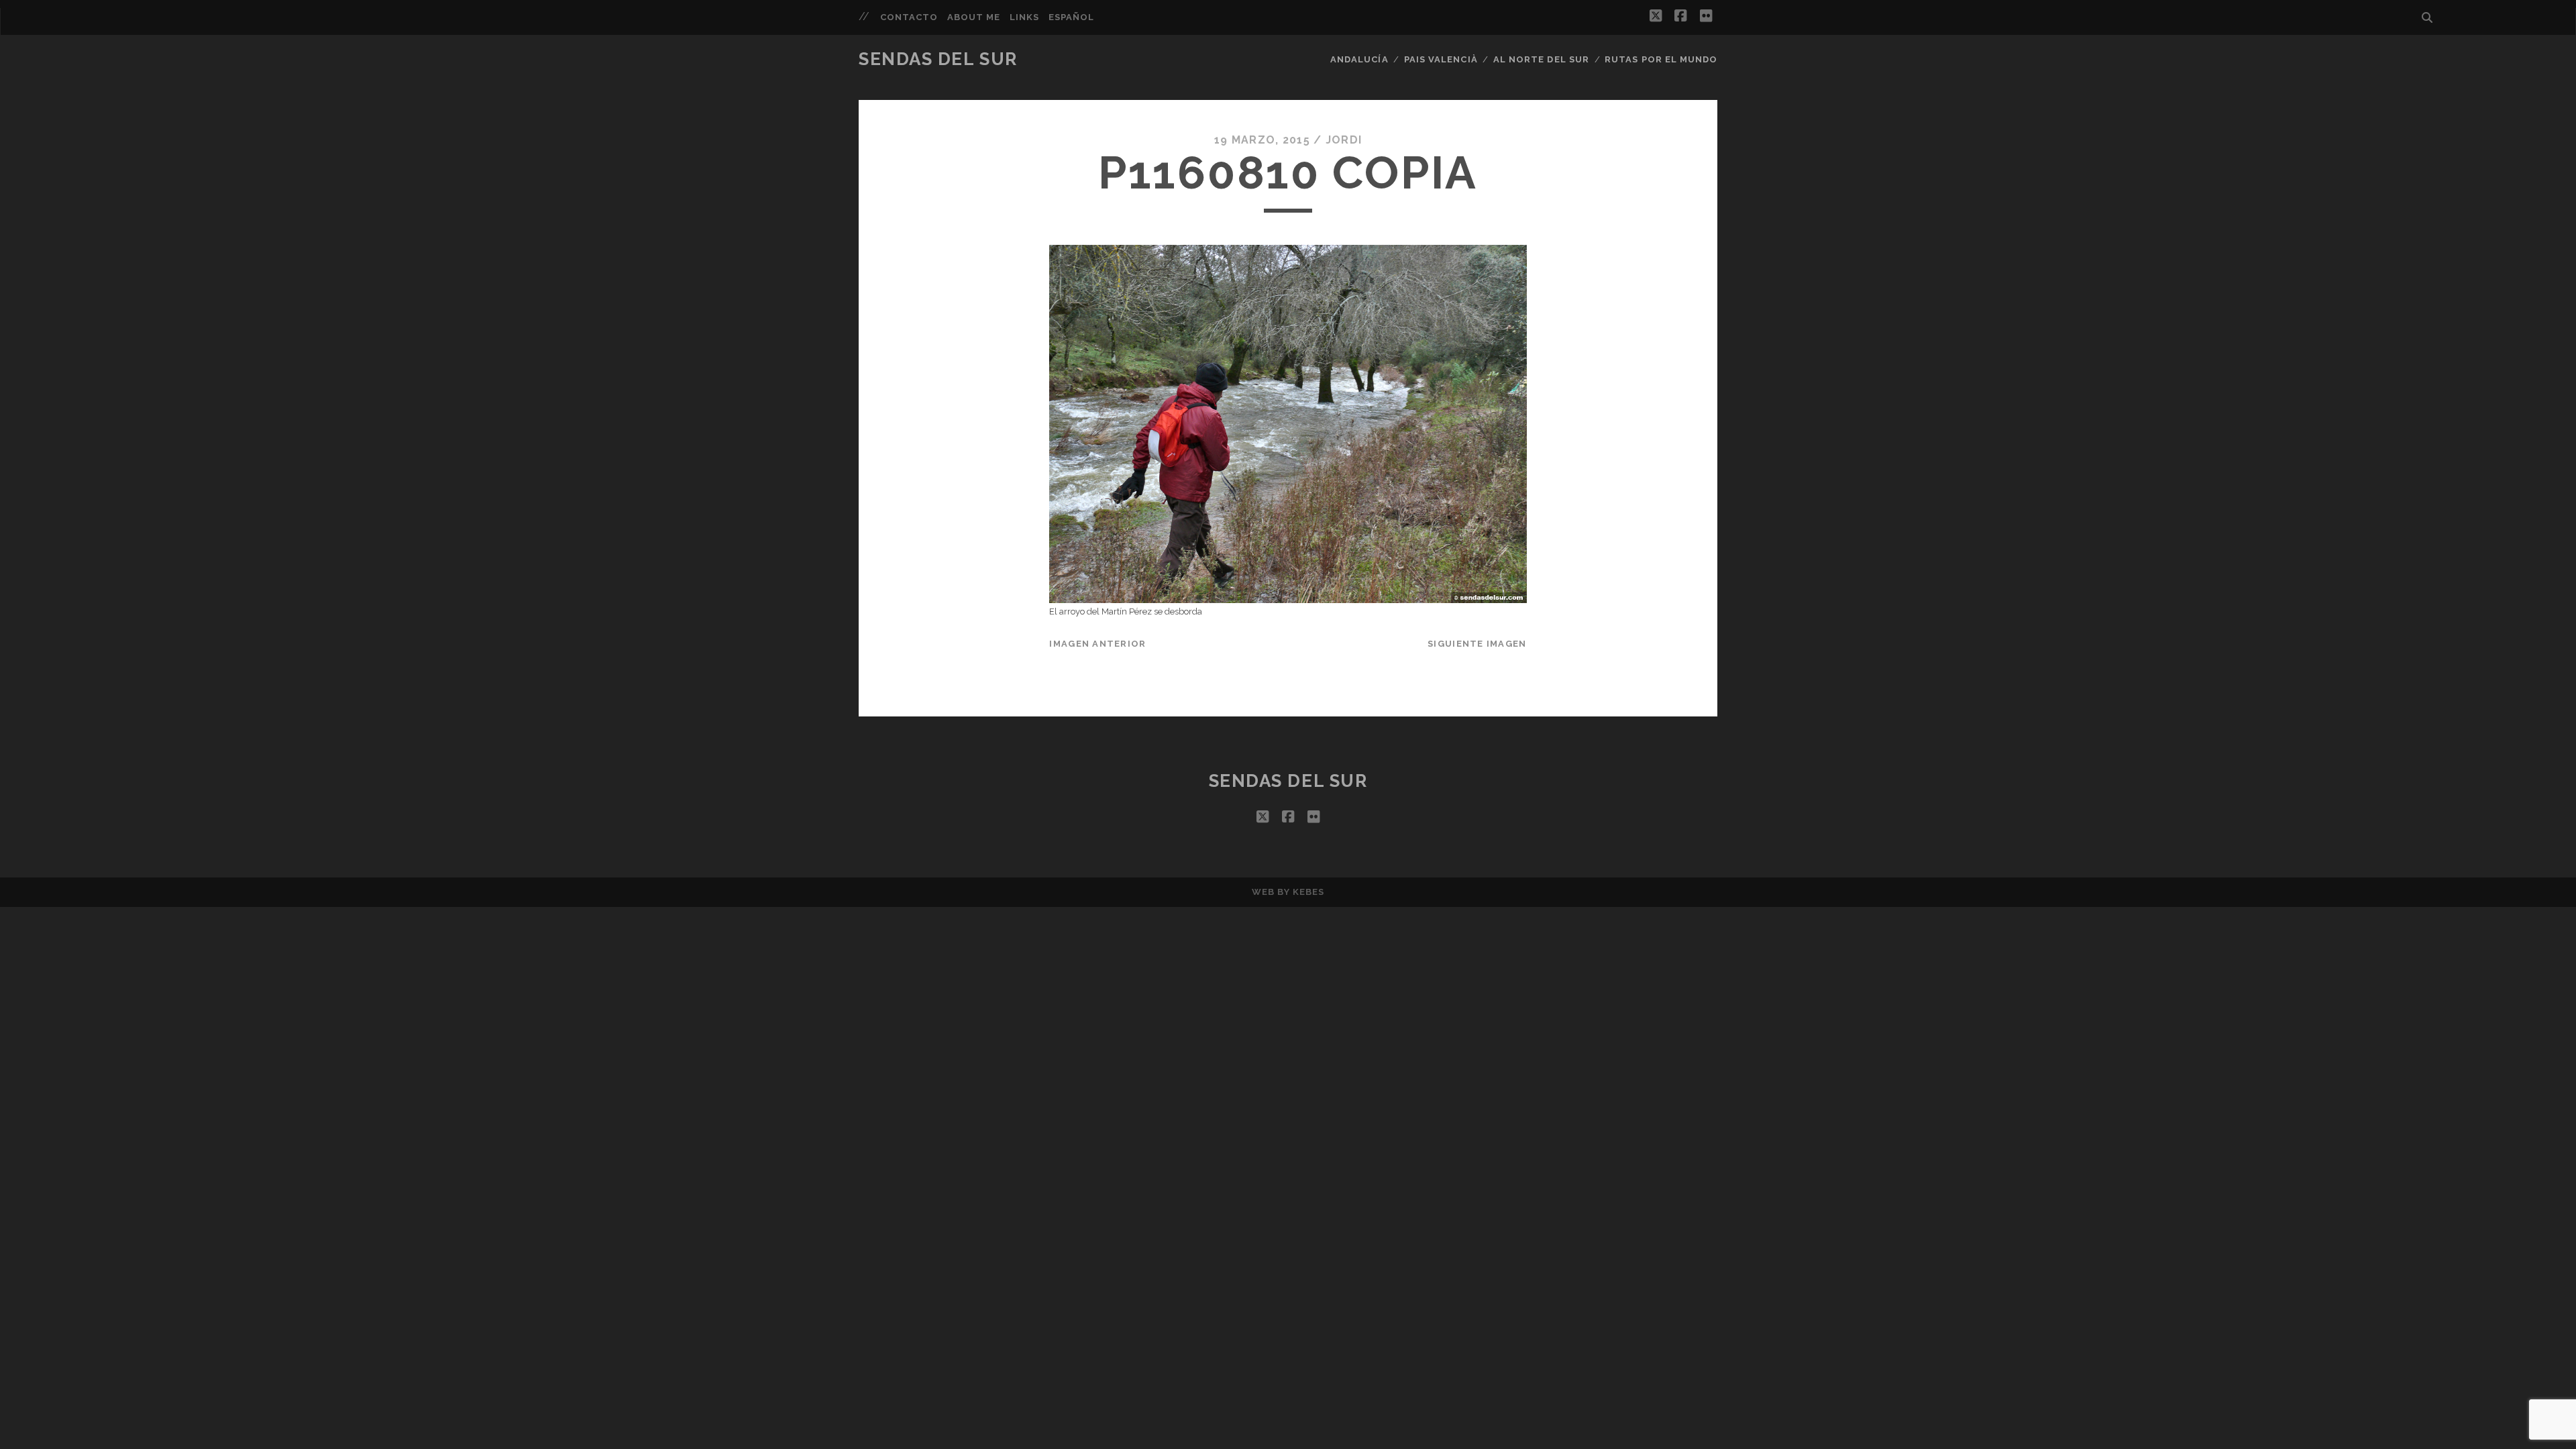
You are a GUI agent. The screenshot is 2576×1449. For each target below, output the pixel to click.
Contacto (909, 17)
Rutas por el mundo (1661, 59)
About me (974, 17)
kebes (1308, 892)
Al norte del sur (1541, 59)
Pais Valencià (1441, 59)
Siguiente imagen (1477, 644)
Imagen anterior (1097, 644)
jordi (1344, 140)
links (1024, 17)
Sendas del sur (938, 59)
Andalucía (1359, 59)
